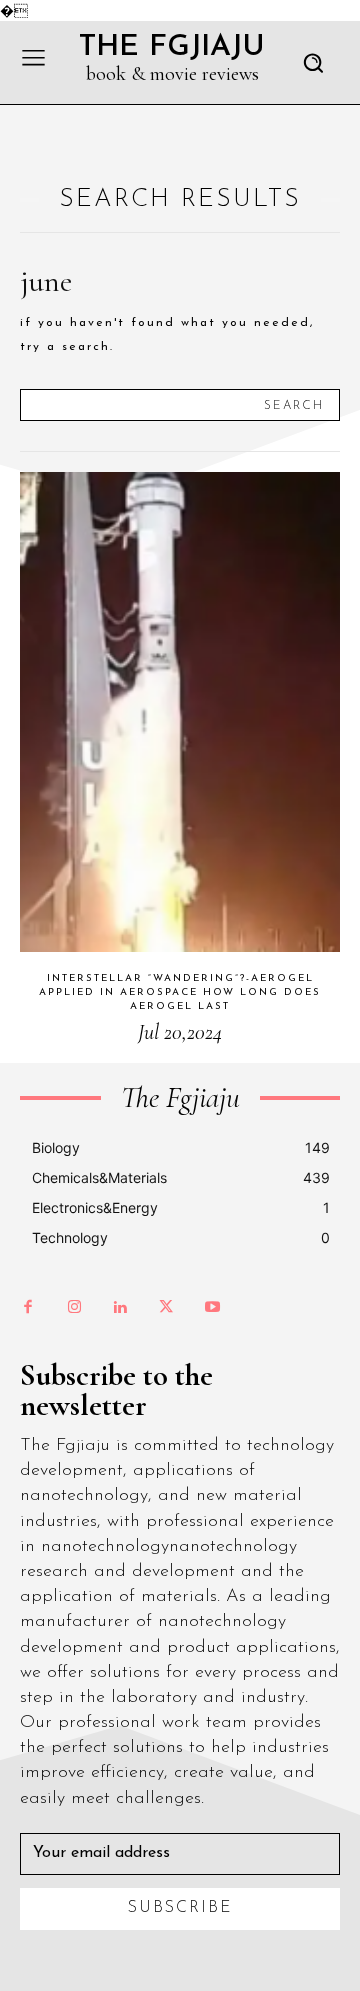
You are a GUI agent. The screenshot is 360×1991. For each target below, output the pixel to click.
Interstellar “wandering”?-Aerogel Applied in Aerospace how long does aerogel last (180, 992)
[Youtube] (212, 1308)
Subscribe (180, 1908)
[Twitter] (166, 1308)
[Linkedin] (120, 1308)
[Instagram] (74, 1308)
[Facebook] (28, 1308)
